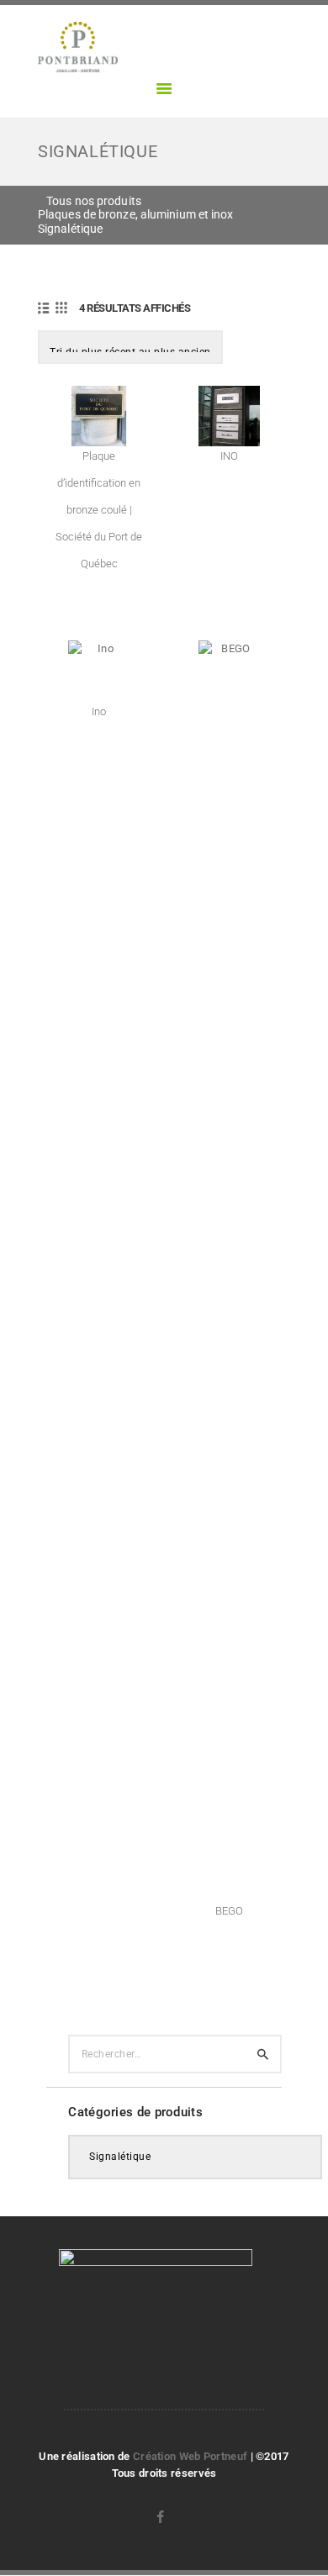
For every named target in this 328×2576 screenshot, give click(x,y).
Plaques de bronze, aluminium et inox (136, 214)
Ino (99, 711)
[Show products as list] (44, 308)
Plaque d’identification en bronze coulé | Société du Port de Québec (99, 510)
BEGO (229, 1911)
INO (229, 456)
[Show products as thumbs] (61, 308)
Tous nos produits (94, 201)
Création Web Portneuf (192, 2456)
